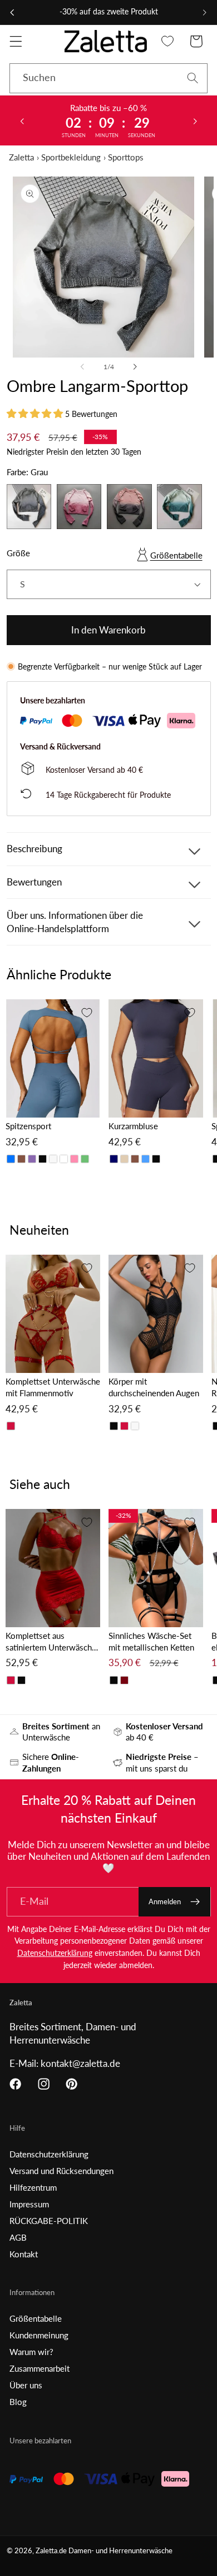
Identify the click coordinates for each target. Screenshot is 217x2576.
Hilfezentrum (33, 2187)
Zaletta (21, 157)
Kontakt (24, 2254)
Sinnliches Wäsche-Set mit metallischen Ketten (151, 1641)
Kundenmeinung (39, 2335)
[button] (16, 41)
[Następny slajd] (195, 120)
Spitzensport (28, 1126)
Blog (18, 2402)
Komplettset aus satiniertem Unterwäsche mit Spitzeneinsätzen (51, 1642)
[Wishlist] (168, 41)
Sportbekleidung (71, 157)
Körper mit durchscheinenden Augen (154, 1387)
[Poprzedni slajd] (22, 120)
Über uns (26, 2385)
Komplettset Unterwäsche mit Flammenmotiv (53, 1387)
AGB (18, 2237)
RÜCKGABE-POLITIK (49, 2221)
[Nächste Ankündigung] (205, 12)
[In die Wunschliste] (87, 1013)
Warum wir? (31, 2352)
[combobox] (108, 78)
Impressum (29, 2204)
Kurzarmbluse (133, 1126)
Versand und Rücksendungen (61, 2171)
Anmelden (165, 1901)
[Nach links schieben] (82, 367)
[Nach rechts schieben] (135, 367)
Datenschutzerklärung (55, 1953)
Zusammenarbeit (40, 2368)
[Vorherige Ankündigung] (12, 12)
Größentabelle (176, 555)
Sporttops (126, 157)
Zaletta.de (51, 2551)
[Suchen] (193, 78)
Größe (18, 553)
